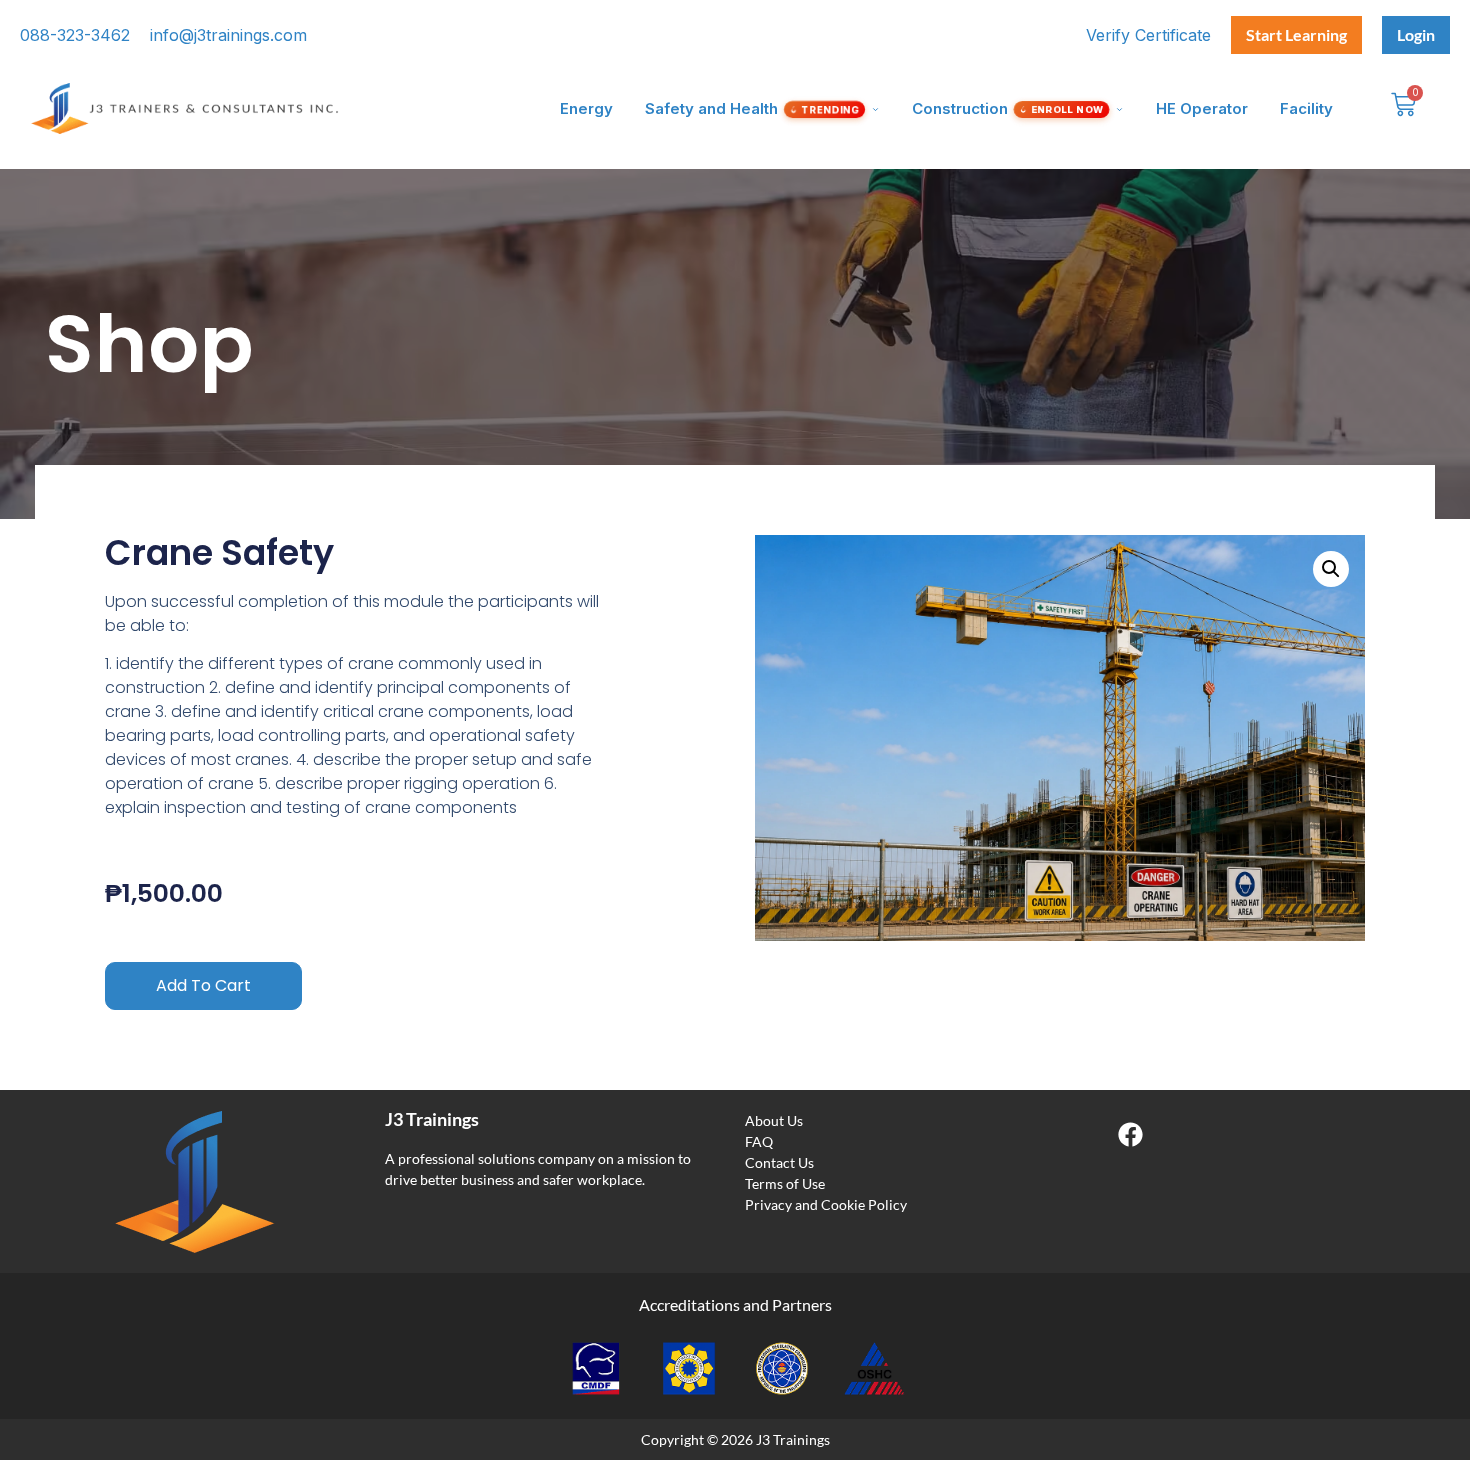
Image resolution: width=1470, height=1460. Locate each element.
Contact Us (779, 1162)
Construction (1008, 108)
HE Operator (1202, 108)
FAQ (759, 1141)
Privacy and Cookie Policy (826, 1204)
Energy (586, 108)
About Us (774, 1120)
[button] (1331, 569)
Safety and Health (753, 108)
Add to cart (203, 985)
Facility (1306, 108)
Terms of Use (785, 1183)
